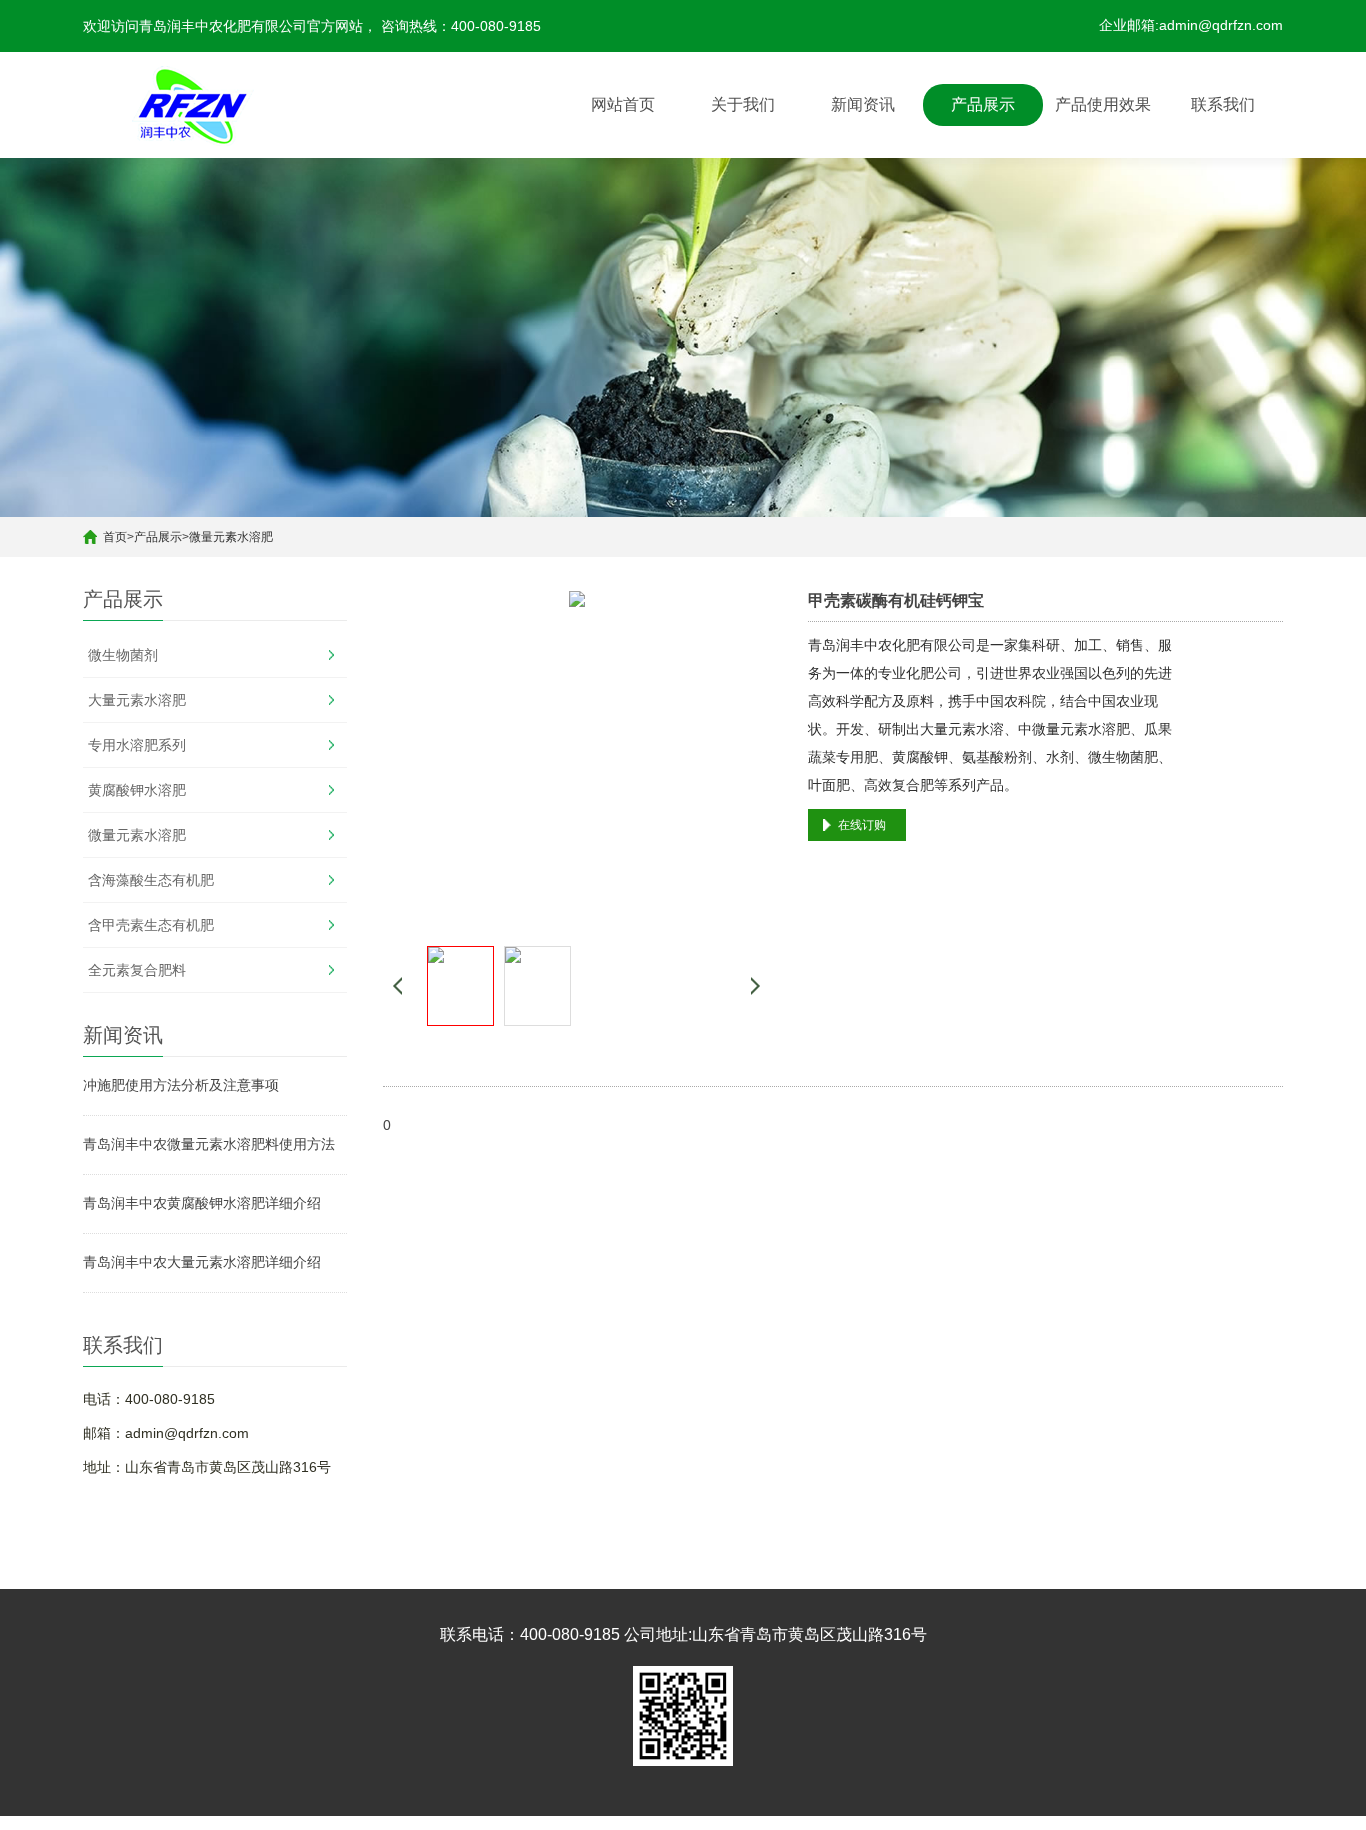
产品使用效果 (1103, 104)
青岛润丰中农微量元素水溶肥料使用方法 (209, 1144)
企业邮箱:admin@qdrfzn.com (1191, 25)
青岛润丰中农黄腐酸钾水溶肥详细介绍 (202, 1203)
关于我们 (743, 104)
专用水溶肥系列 (137, 745)
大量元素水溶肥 (137, 700)
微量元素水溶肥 (231, 537)
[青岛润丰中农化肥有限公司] (193, 105)
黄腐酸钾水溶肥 (137, 790)
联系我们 (1223, 104)
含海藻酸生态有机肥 (151, 880)
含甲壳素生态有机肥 (151, 925)
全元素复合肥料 (137, 970)
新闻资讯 (863, 104)
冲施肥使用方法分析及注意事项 (181, 1085)
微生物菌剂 (123, 655)
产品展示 (983, 104)
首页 (115, 537)
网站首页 (623, 104)
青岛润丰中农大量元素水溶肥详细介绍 (202, 1262)
